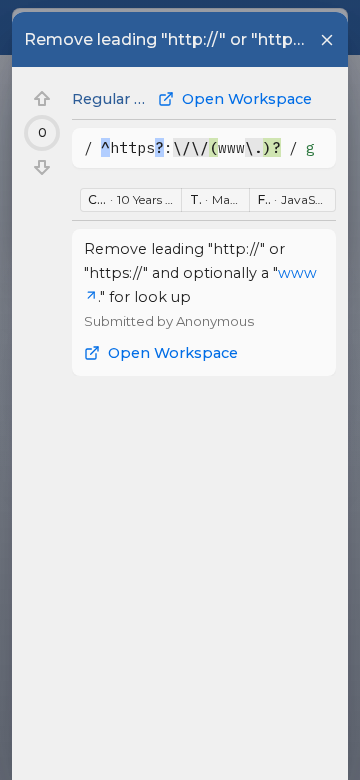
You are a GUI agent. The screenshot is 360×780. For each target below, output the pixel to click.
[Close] (327, 40)
